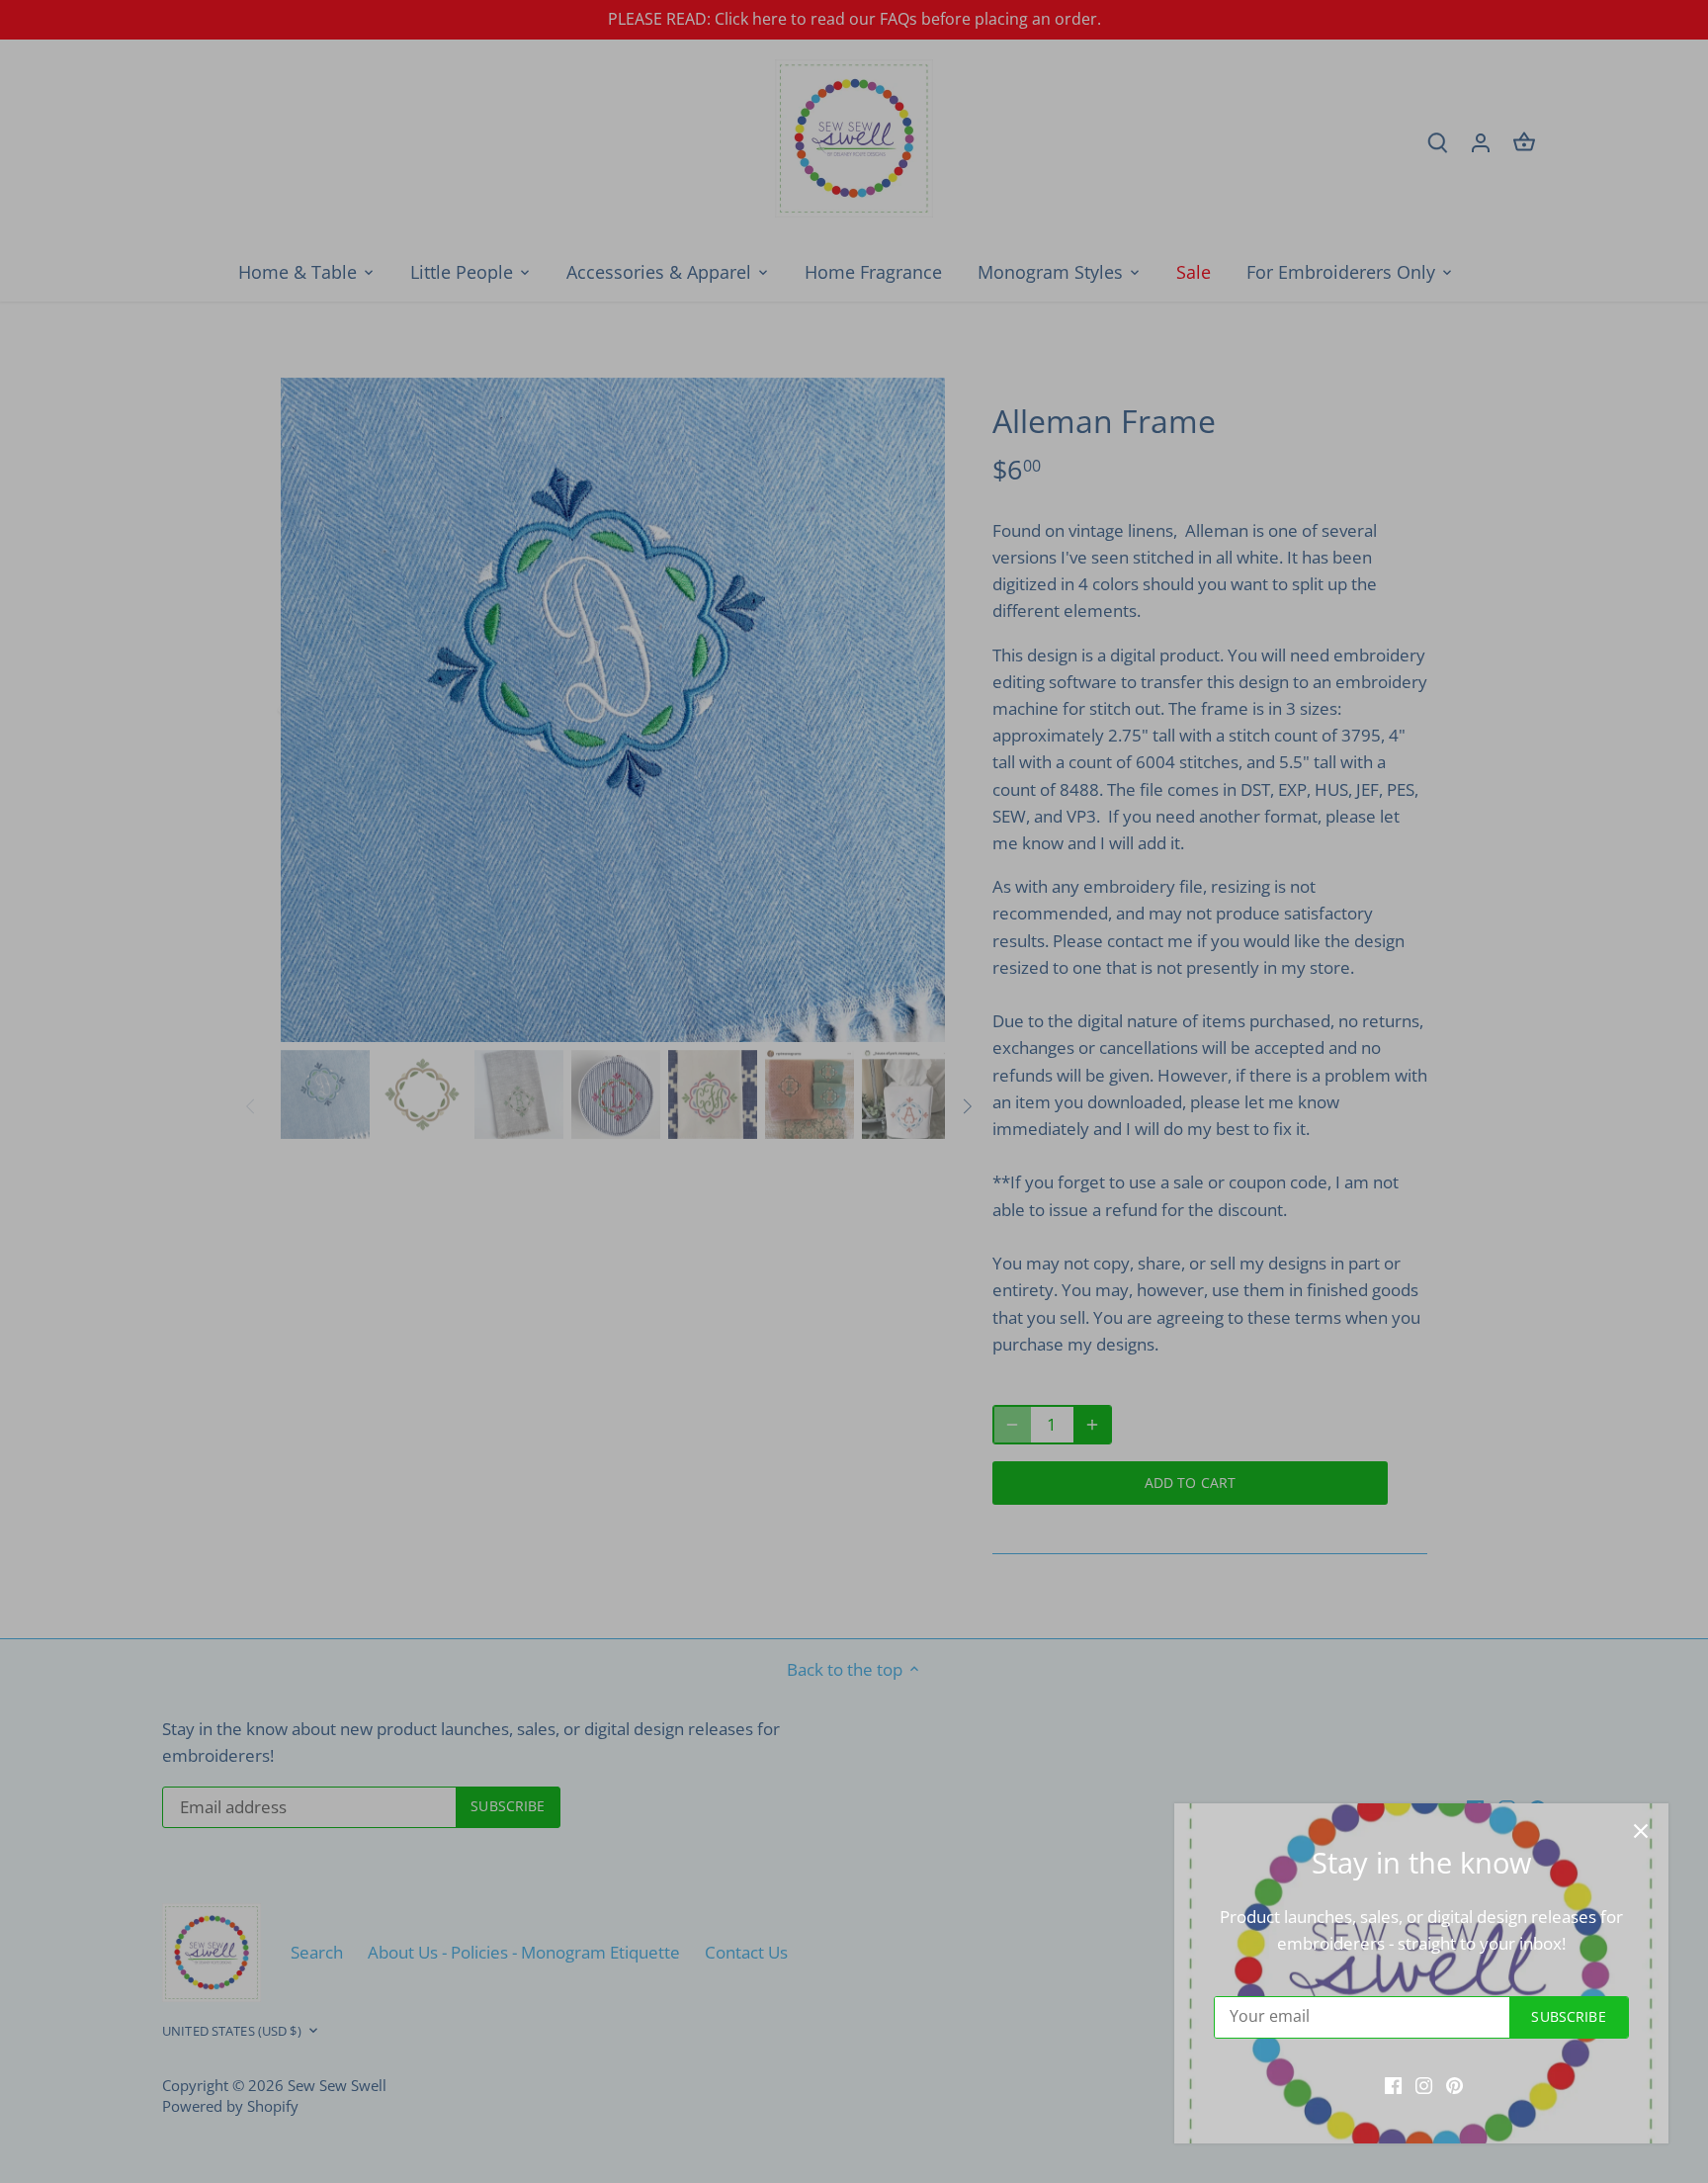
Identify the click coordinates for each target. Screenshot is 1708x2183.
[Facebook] (1393, 2084)
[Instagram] (1424, 2084)
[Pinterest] (1454, 2084)
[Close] (1641, 1831)
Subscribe (1568, 2016)
